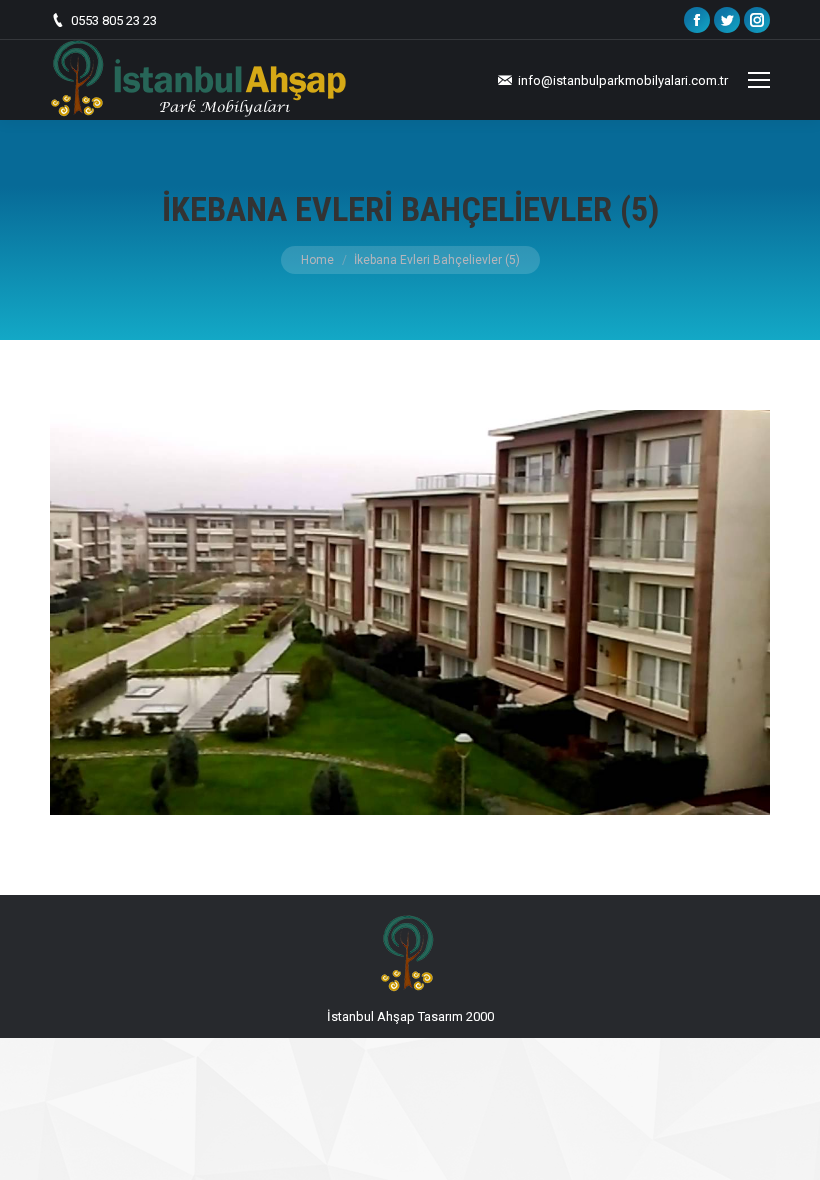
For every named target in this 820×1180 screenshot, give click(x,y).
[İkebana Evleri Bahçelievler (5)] (410, 612)
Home (317, 260)
